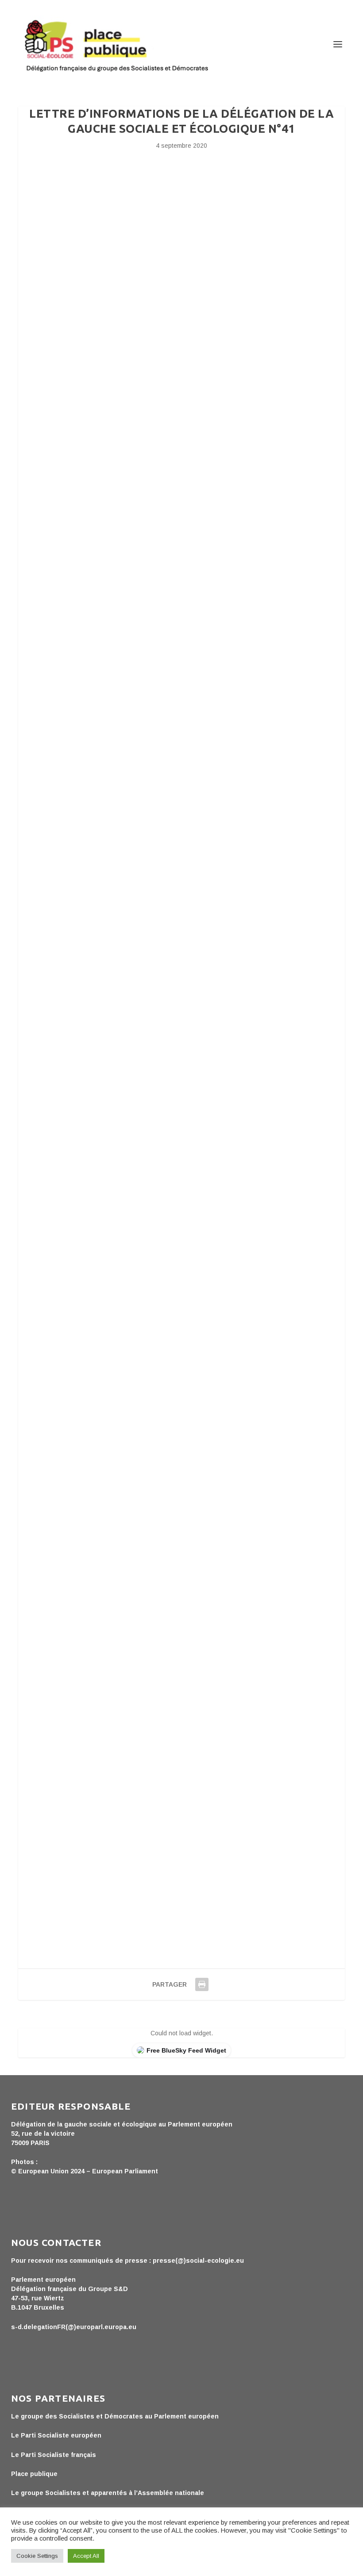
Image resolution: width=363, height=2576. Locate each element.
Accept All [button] (86, 2556)
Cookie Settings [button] (37, 2556)
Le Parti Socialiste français (54, 2455)
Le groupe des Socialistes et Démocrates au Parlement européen (115, 2416)
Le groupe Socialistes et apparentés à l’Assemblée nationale (108, 2493)
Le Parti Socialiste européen (56, 2435)
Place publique (34, 2474)
